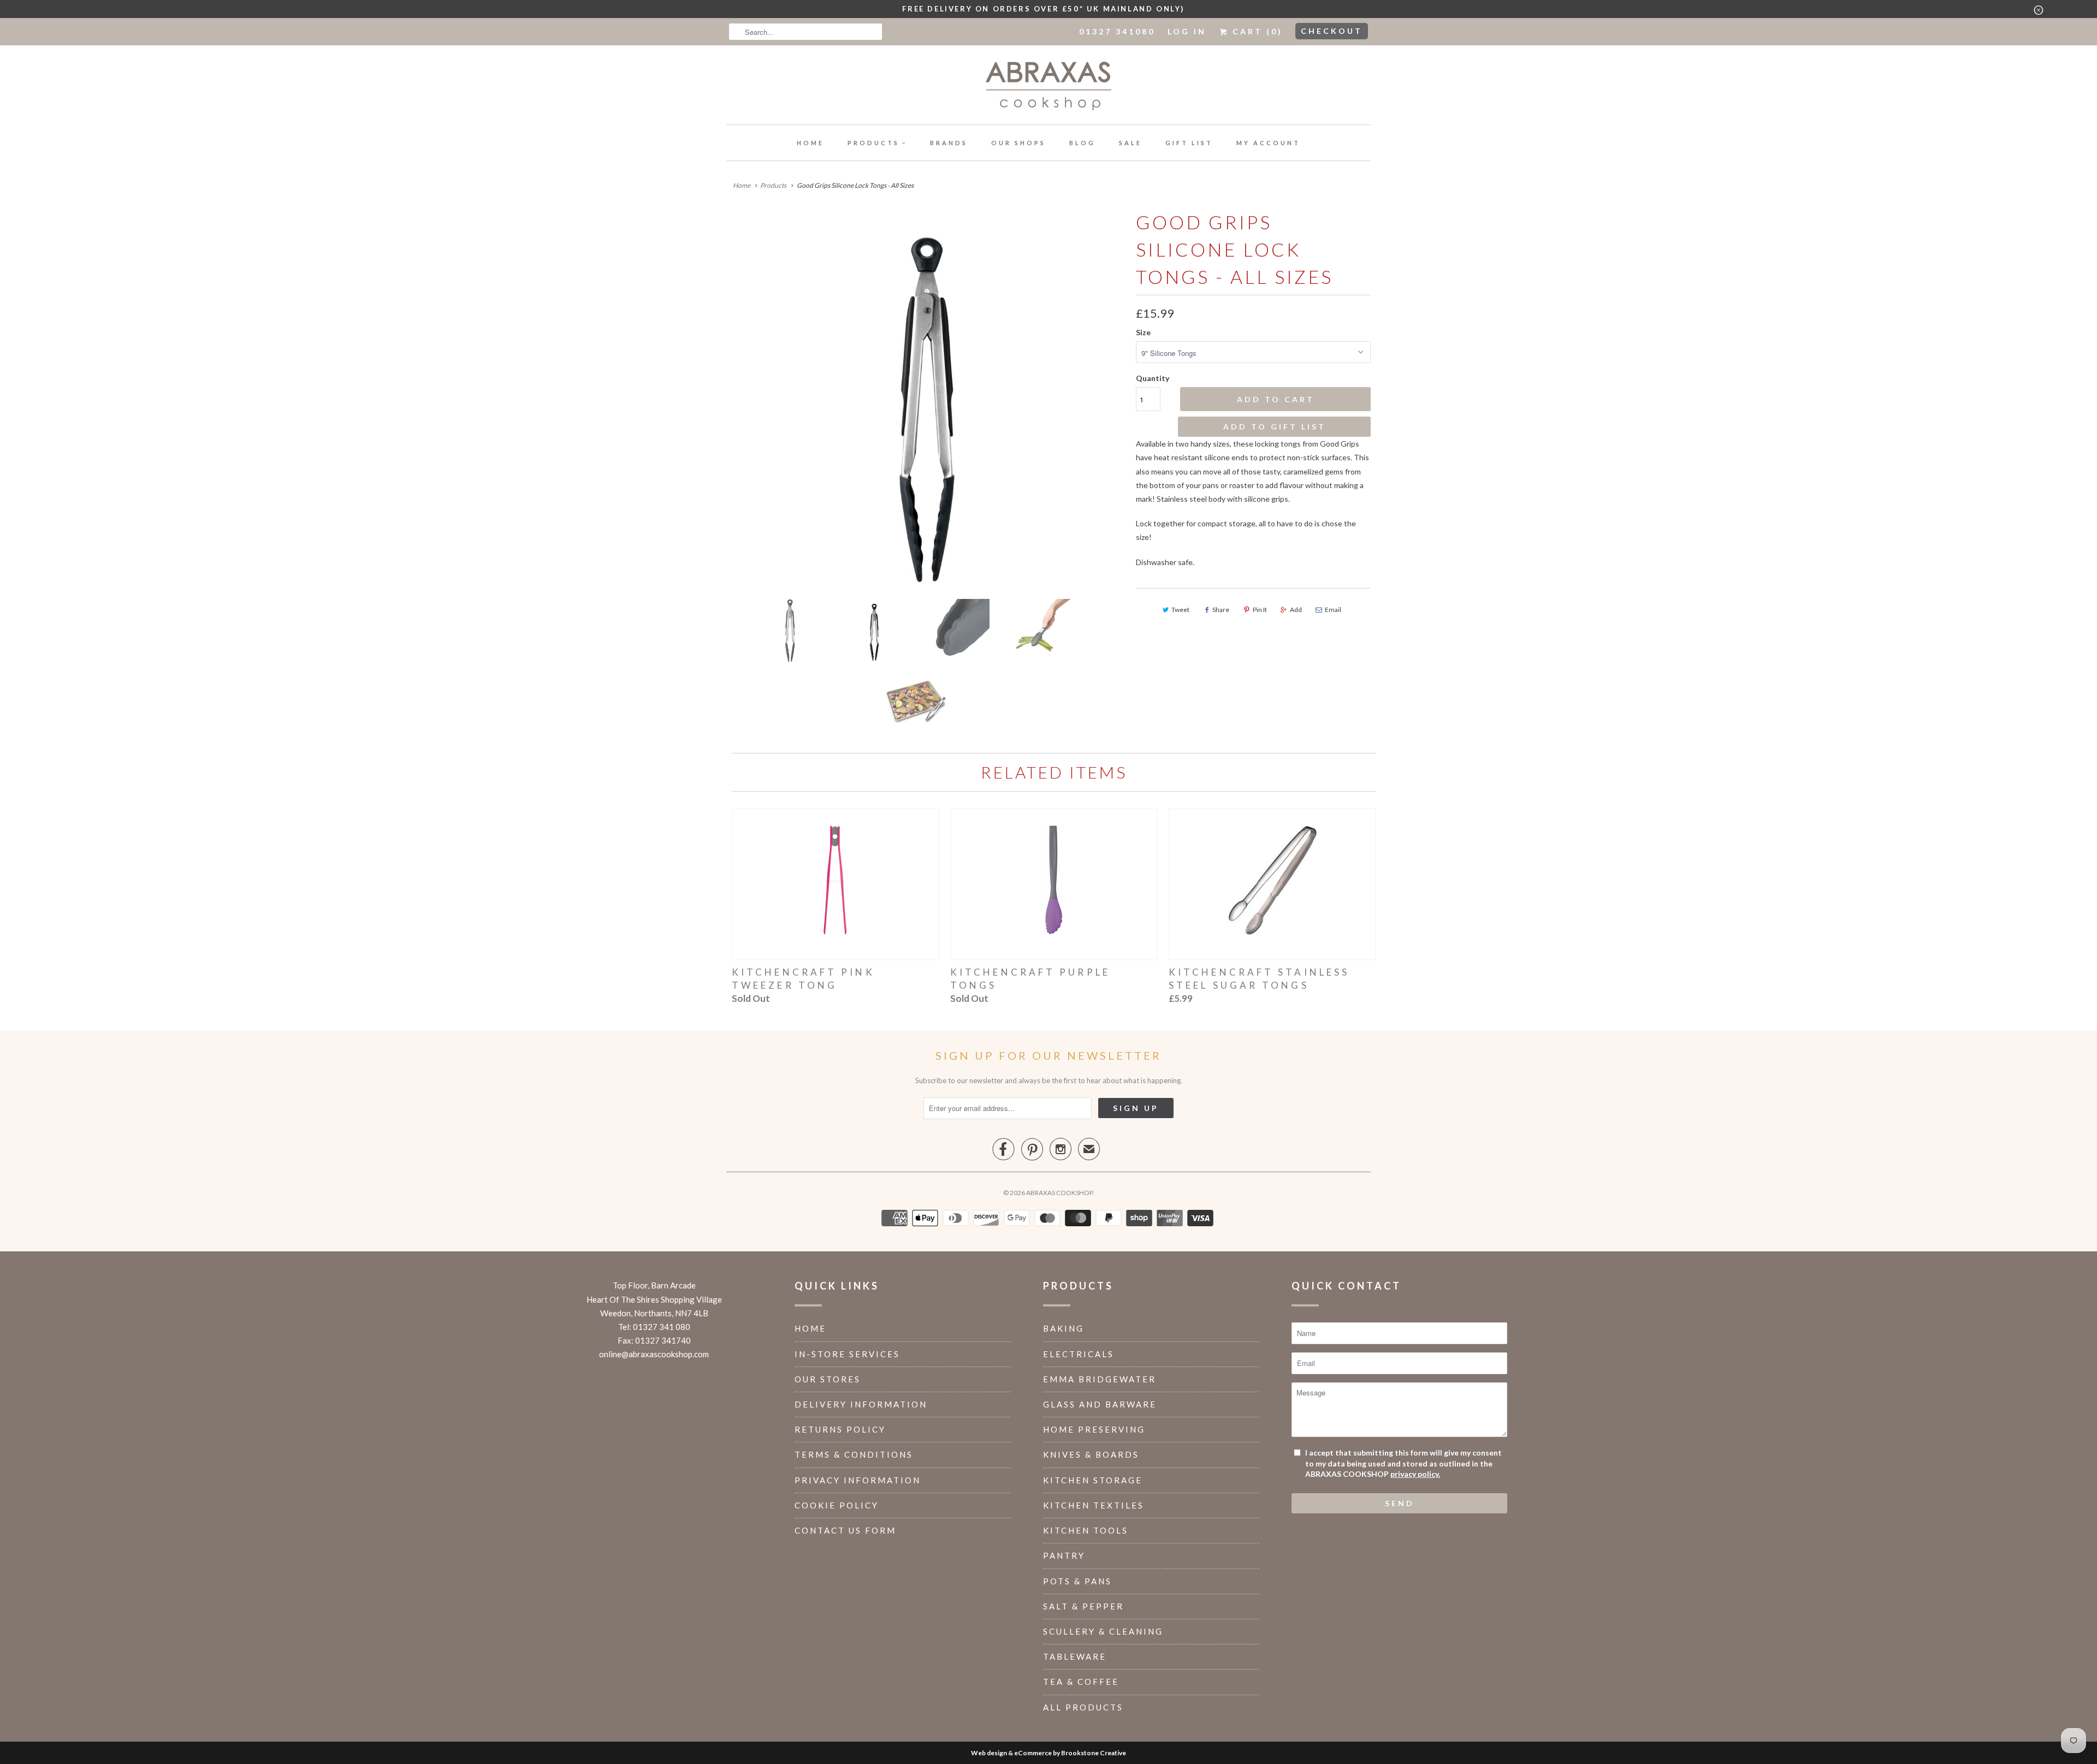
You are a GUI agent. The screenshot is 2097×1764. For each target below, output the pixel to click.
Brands (949, 143)
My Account (1268, 143)
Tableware (1075, 1656)
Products (873, 143)
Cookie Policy (837, 1505)
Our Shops (1018, 143)
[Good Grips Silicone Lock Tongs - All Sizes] (926, 400)
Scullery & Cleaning (1103, 1631)
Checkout (1332, 31)
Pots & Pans (1077, 1581)
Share (1221, 610)
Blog (1082, 143)
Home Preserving (1094, 1429)
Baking (1064, 1328)
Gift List (1189, 143)
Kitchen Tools (1086, 1530)
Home (810, 143)
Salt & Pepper (1083, 1606)
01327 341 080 (662, 1327)
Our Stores (828, 1379)
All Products (1083, 1707)
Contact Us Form (845, 1530)
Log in (1187, 31)
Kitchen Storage (1093, 1480)
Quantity (1153, 378)
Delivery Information (861, 1404)
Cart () (1256, 31)
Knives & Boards (1091, 1454)
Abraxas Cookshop (1059, 1193)
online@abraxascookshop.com (654, 1354)
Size (1143, 332)
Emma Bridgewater (1100, 1379)
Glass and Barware (1100, 1404)
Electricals (1079, 1354)
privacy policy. (1415, 1474)
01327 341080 (1117, 31)
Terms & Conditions (854, 1454)
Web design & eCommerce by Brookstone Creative (1048, 1753)
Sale (1130, 143)
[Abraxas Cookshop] (1048, 88)
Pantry (1064, 1555)
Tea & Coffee (1081, 1682)
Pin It (1260, 610)
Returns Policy (840, 1429)
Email (1333, 610)
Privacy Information (858, 1480)
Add (1296, 610)
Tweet (1180, 610)
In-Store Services (847, 1354)
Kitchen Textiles (1094, 1505)
